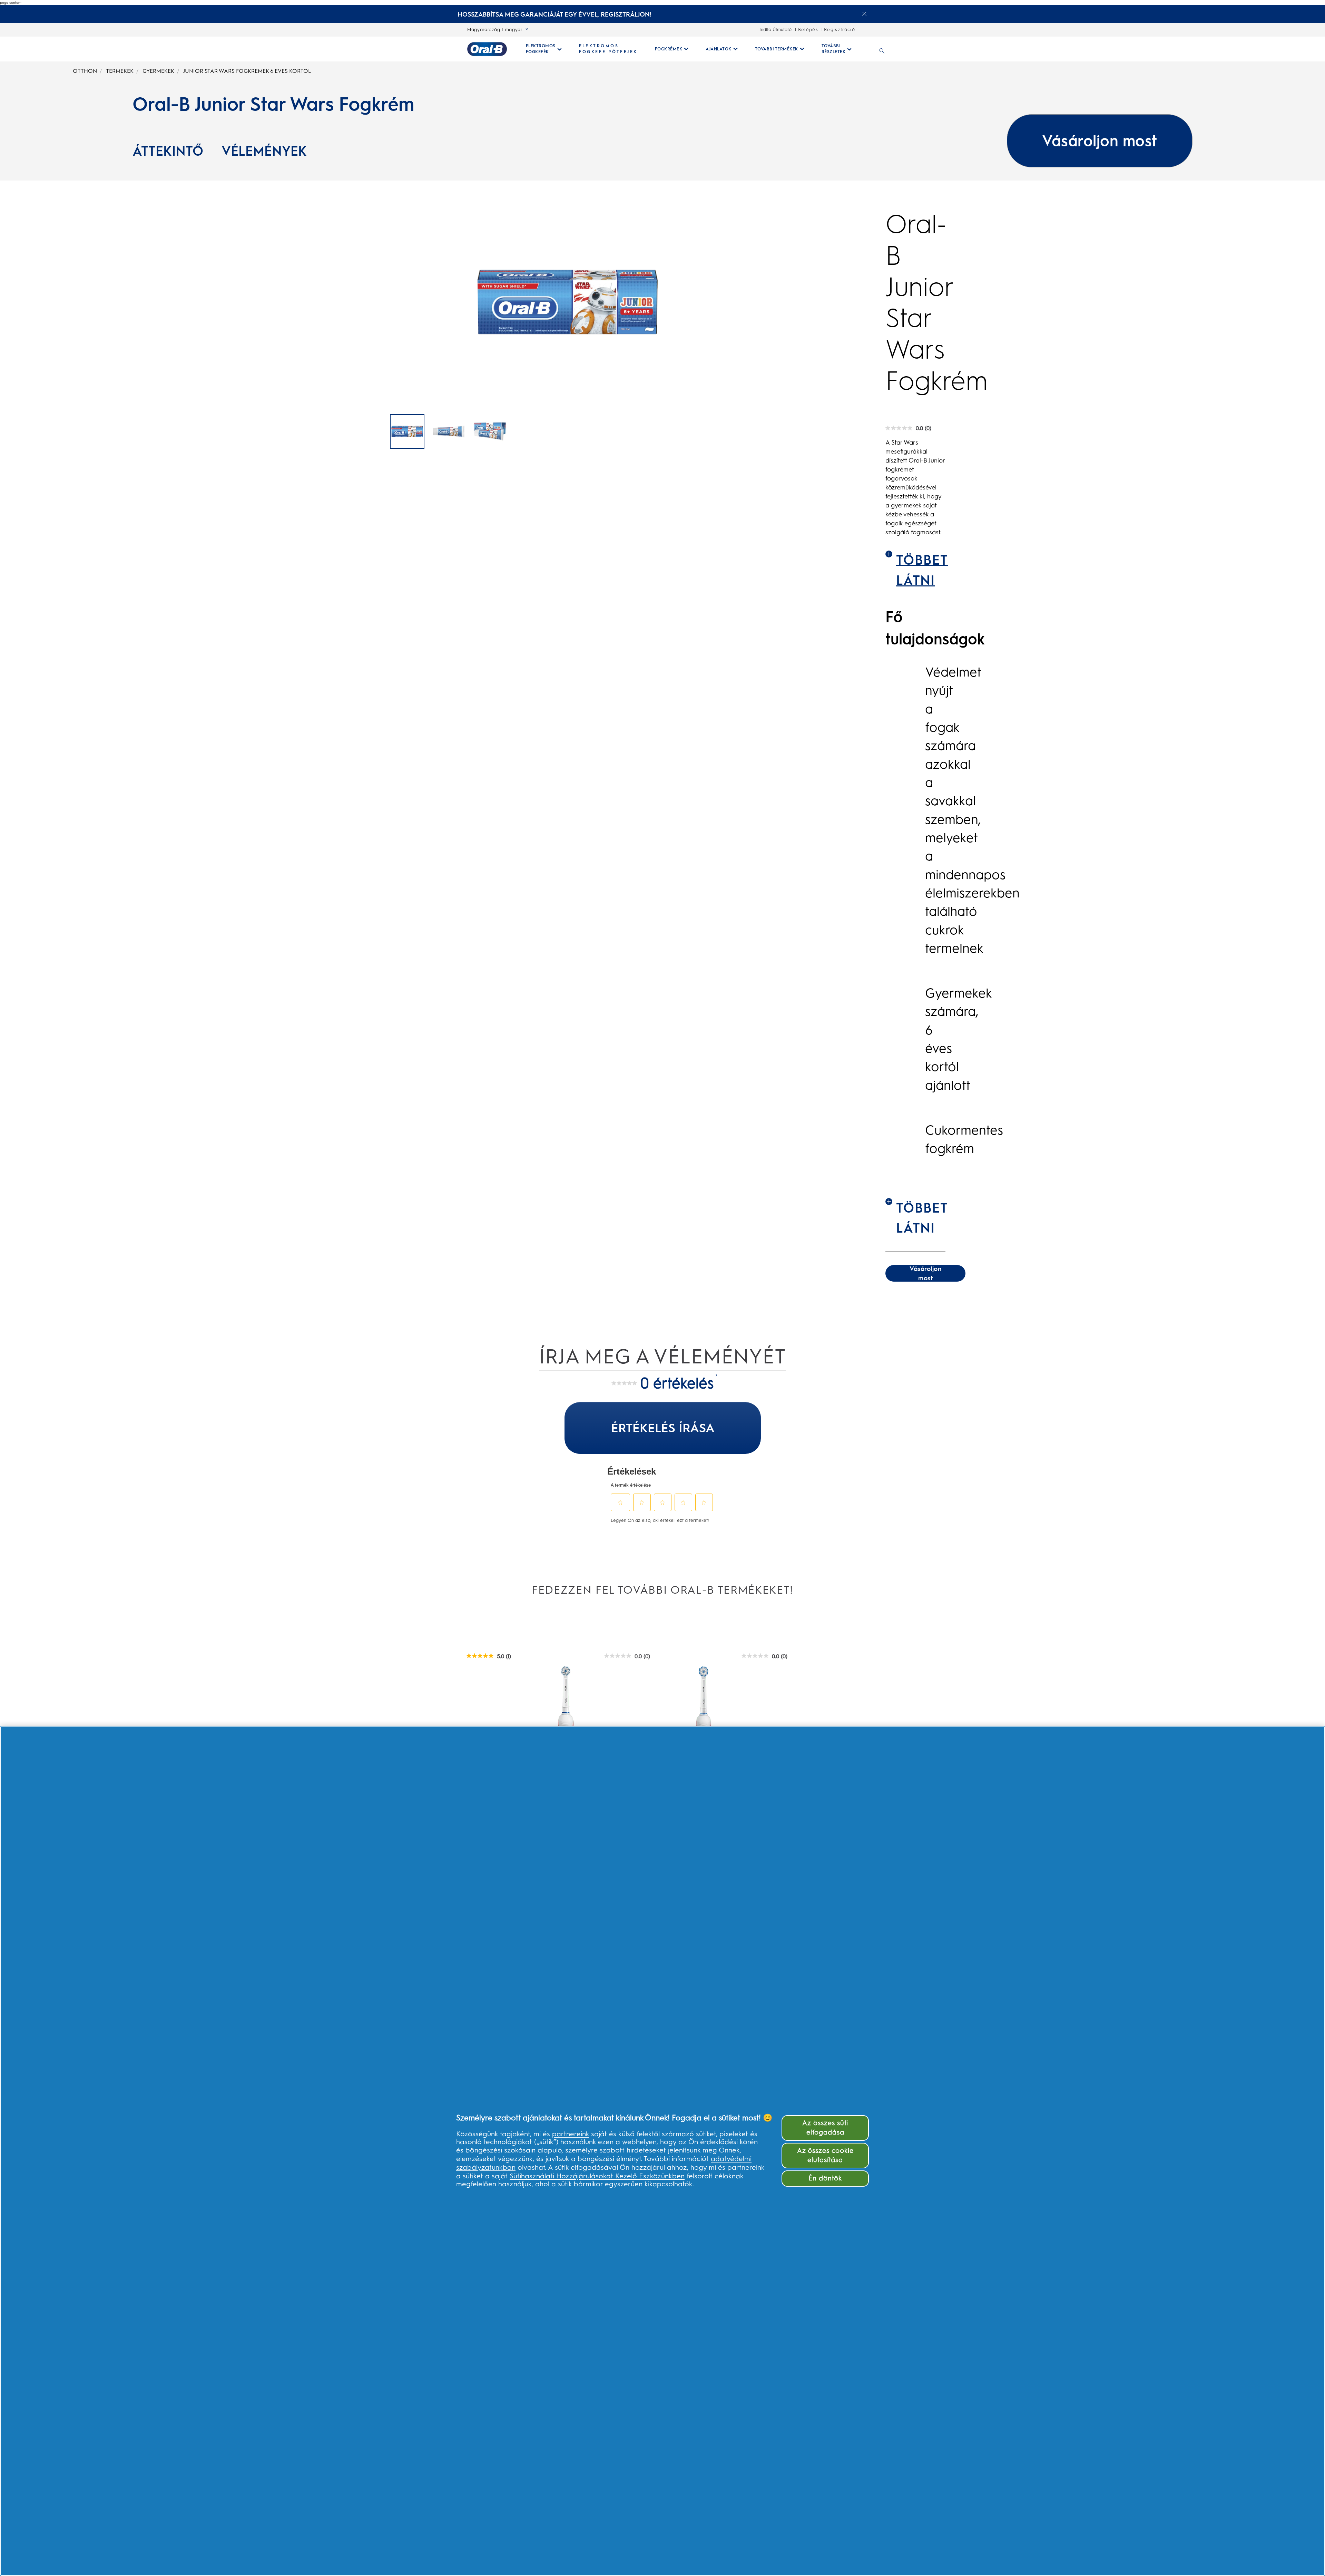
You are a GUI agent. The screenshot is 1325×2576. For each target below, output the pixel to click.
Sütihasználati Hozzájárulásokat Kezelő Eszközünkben (597, 2176)
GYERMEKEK (158, 71)
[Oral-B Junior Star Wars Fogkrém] (407, 431)
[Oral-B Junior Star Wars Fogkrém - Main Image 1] (449, 431)
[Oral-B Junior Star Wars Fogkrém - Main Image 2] (490, 431)
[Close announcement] (864, 14)
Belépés (808, 30)
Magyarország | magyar (495, 30)
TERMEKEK (120, 71)
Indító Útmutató (776, 30)
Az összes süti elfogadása (825, 2128)
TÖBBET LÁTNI (921, 570)
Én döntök (825, 2178)
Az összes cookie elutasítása (825, 2155)
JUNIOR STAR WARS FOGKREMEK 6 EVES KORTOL (247, 71)
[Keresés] (882, 49)
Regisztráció (840, 30)
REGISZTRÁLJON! (626, 14)
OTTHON (85, 71)
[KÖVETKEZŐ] (821, 432)
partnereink (571, 2134)
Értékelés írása (663, 1428)
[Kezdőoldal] (487, 49)
